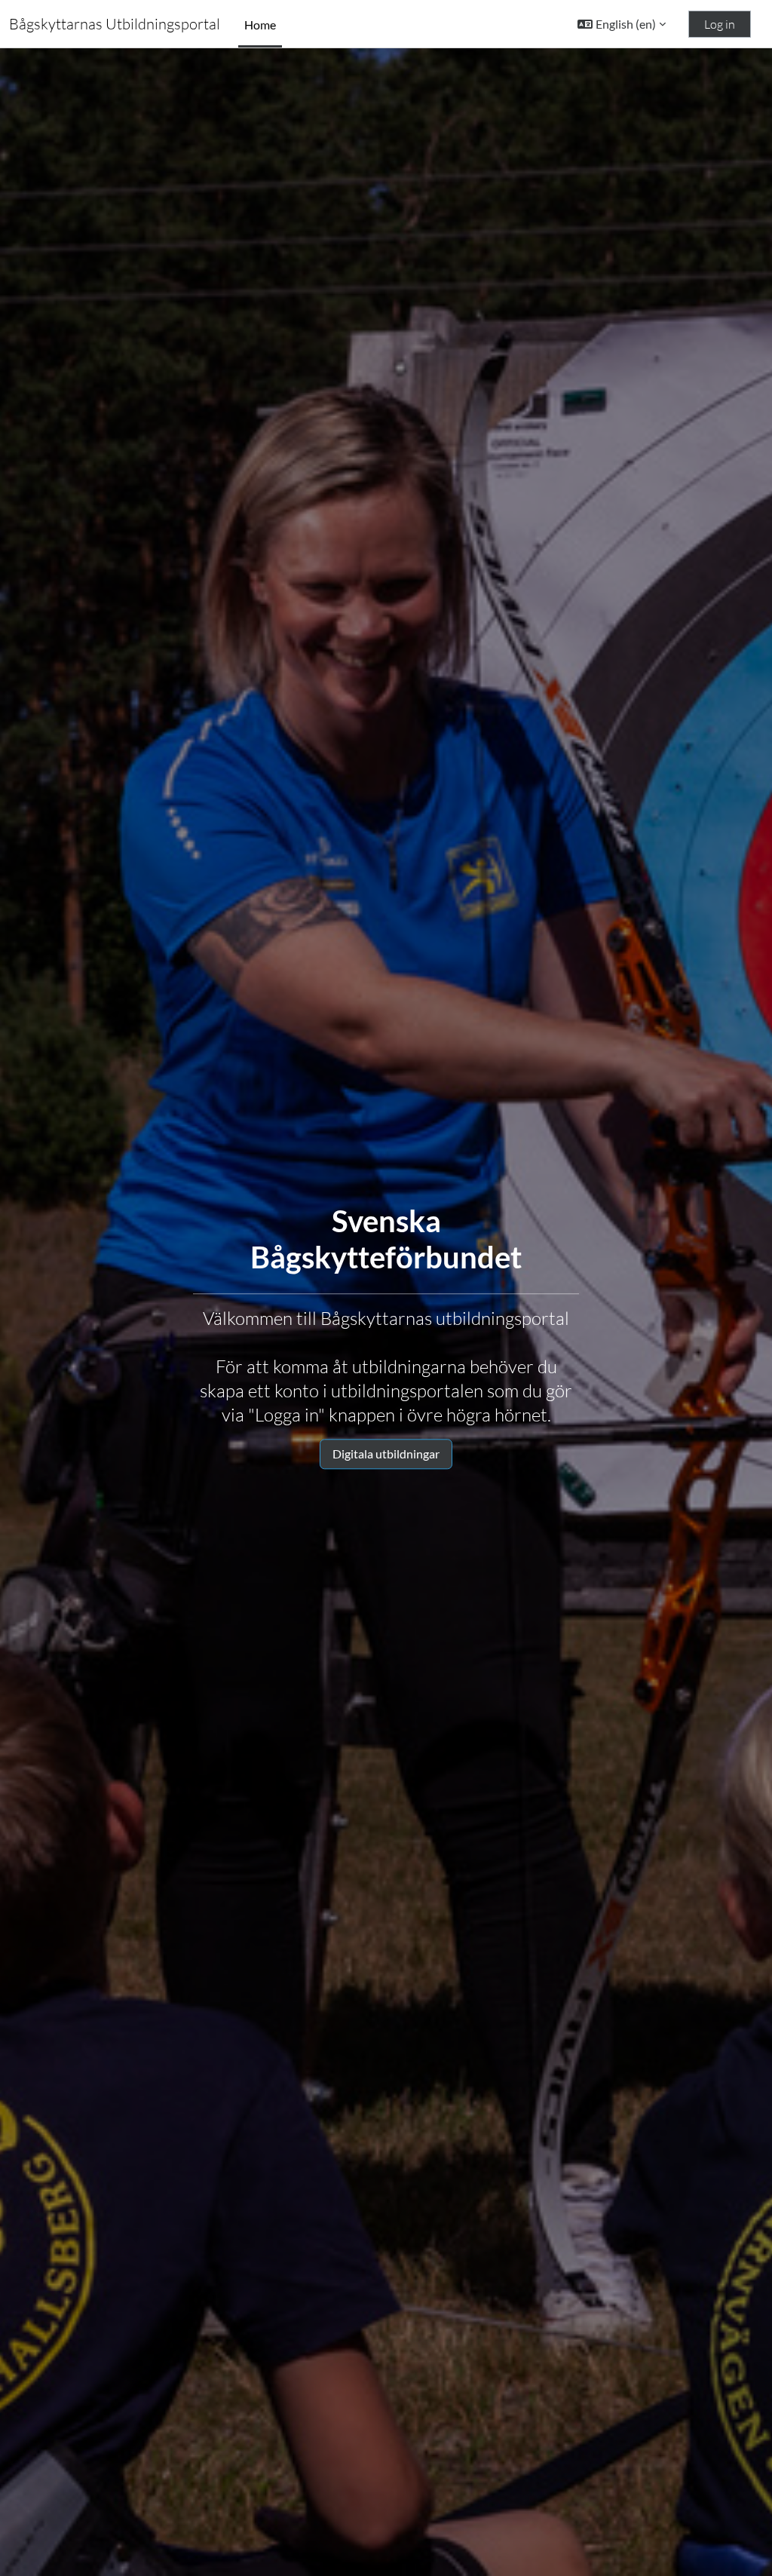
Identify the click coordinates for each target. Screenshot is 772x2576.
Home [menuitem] (260, 25)
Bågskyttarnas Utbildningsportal (115, 24)
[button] (622, 24)
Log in (720, 24)
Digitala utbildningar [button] (386, 1454)
